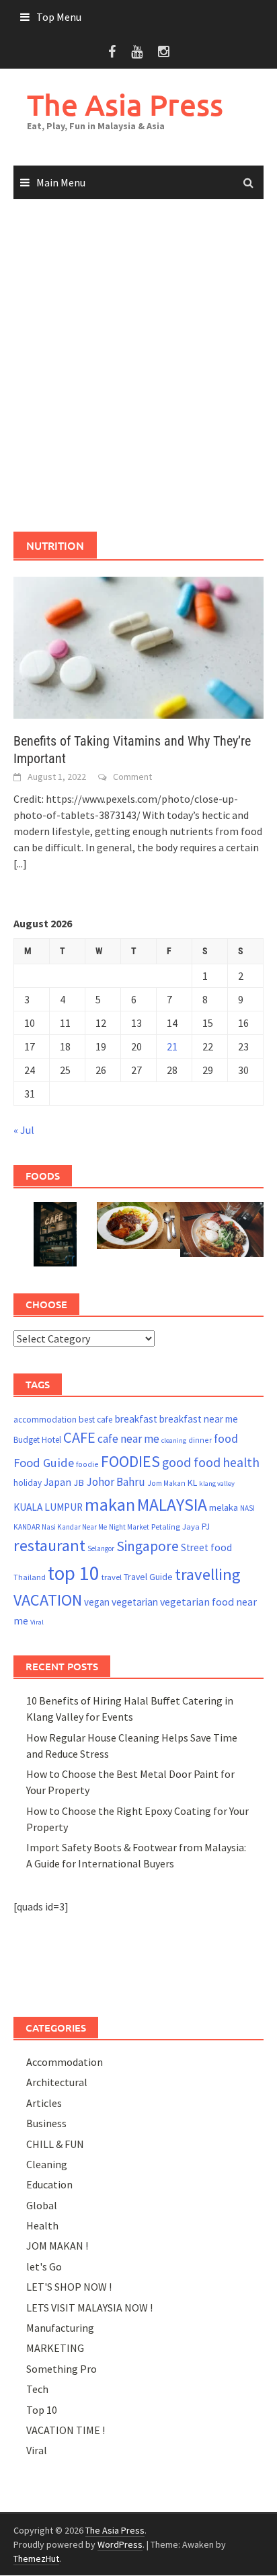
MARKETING (55, 2348)
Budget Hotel (37, 1440)
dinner (200, 1440)
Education (49, 2184)
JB (79, 1482)
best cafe (96, 1420)
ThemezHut (36, 2559)
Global (42, 2205)
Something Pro (62, 2369)
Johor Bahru (116, 1482)
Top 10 (42, 2410)
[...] (20, 863)
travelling (208, 1574)
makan (110, 1504)
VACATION (48, 1600)
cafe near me (128, 1439)
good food (191, 1462)
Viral (37, 1622)
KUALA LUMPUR (48, 1507)
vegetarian (135, 1602)
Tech (37, 2389)
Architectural (57, 2082)
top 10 (74, 1573)
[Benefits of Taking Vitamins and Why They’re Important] (138, 646)
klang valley (217, 1483)
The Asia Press (125, 105)
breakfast (136, 1419)
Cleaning (47, 2164)
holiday (28, 1483)
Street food (206, 1547)
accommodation (45, 1420)
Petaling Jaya (175, 1527)
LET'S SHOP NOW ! (69, 2287)
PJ (206, 1527)
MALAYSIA (172, 1505)
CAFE (79, 1437)
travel (112, 1577)
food (226, 1439)
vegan (97, 1602)
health (241, 1462)
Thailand (30, 1577)
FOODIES (130, 1461)
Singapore (148, 1546)
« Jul (24, 1130)
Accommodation (65, 2062)
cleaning (174, 1440)
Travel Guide (148, 1577)
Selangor (101, 1548)
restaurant (49, 1545)
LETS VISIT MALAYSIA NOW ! (89, 2307)
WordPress (120, 2544)
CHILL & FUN (55, 2144)
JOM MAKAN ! (57, 2246)
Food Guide (44, 1463)
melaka (224, 1507)
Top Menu (59, 17)
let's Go (44, 2266)
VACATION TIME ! (66, 2430)
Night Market (129, 1527)
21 (172, 1046)
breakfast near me (199, 1419)
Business (46, 2123)
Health (42, 2225)
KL (192, 1482)
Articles (44, 2103)
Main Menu (61, 182)
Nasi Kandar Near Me (74, 1527)
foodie (87, 1464)
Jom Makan (166, 1483)
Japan (57, 1482)
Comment (132, 777)
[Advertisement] (138, 366)
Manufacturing (60, 2328)
